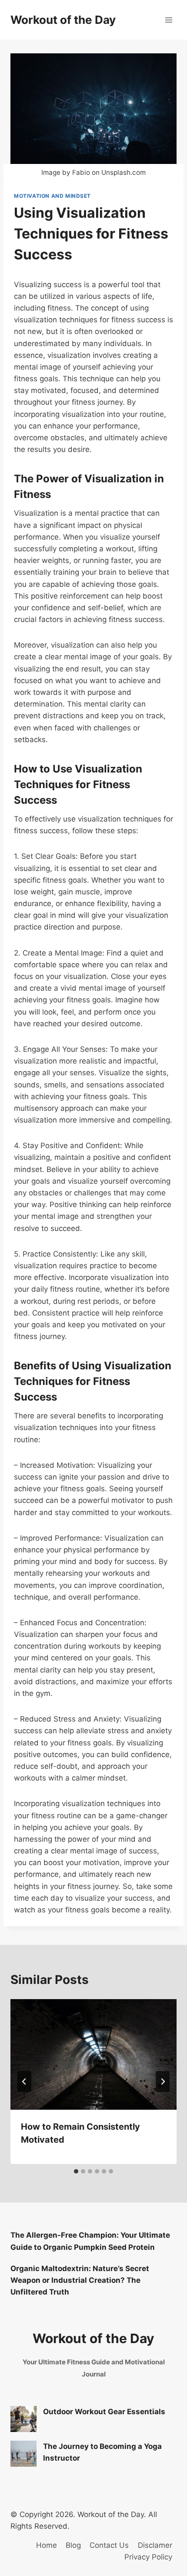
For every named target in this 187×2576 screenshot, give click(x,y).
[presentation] (93, 2054)
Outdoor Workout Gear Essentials (104, 2412)
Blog (73, 2545)
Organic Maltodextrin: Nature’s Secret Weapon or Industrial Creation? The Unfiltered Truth (80, 2280)
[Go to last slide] (24, 2082)
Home (47, 2545)
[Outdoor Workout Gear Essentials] (23, 2419)
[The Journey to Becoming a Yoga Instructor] (23, 2454)
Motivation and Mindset (52, 196)
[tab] (76, 2171)
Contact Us (109, 2545)
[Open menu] (169, 20)
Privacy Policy (148, 2557)
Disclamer (155, 2545)
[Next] (163, 2082)
